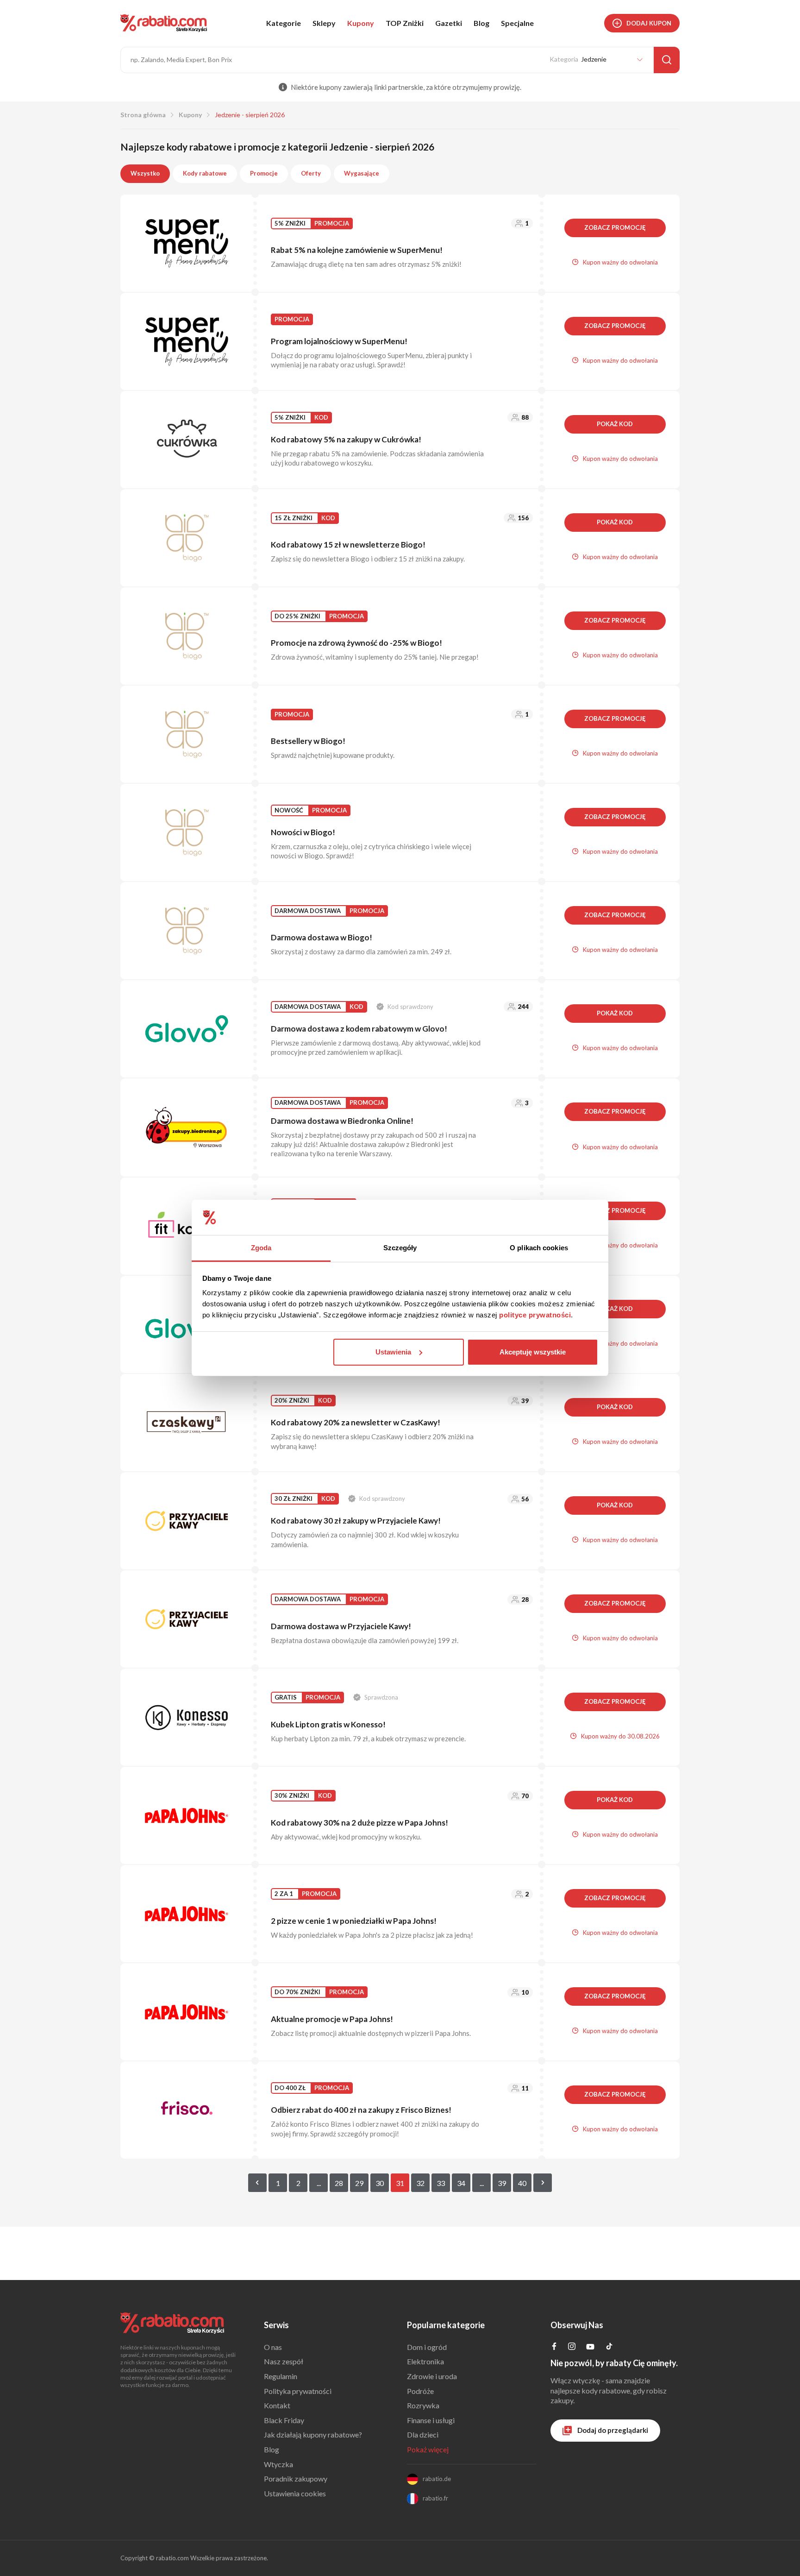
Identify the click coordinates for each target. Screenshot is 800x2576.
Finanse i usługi (431, 2420)
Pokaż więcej (428, 2449)
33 (441, 2183)
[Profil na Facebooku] (554, 2347)
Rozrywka (423, 2405)
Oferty (311, 173)
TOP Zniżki (405, 23)
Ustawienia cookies (295, 2493)
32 (420, 2183)
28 (339, 2183)
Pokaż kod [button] (615, 424)
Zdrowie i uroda (432, 2376)
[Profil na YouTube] (590, 2348)
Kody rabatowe (205, 173)
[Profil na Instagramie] (572, 2347)
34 (461, 2183)
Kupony (361, 23)
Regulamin (281, 2376)
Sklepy (324, 23)
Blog (481, 23)
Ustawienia (393, 1352)
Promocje (264, 173)
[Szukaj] (667, 60)
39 (502, 2183)
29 (359, 2183)
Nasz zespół (284, 2361)
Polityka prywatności (298, 2391)
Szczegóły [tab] (400, 1248)
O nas (273, 2347)
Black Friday (284, 2420)
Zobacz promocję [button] (615, 227)
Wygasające (362, 173)
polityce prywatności (535, 1315)
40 (522, 2183)
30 (380, 2183)
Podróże (420, 2391)
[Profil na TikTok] (609, 2347)
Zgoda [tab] (261, 1248)
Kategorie (284, 23)
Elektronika (425, 2361)
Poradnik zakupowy (296, 2478)
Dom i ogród (427, 2347)
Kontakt (277, 2405)
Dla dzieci (423, 2434)
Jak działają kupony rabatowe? (313, 2434)
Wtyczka (278, 2464)
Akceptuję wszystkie (533, 1352)
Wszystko (145, 173)
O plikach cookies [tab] (539, 1248)
